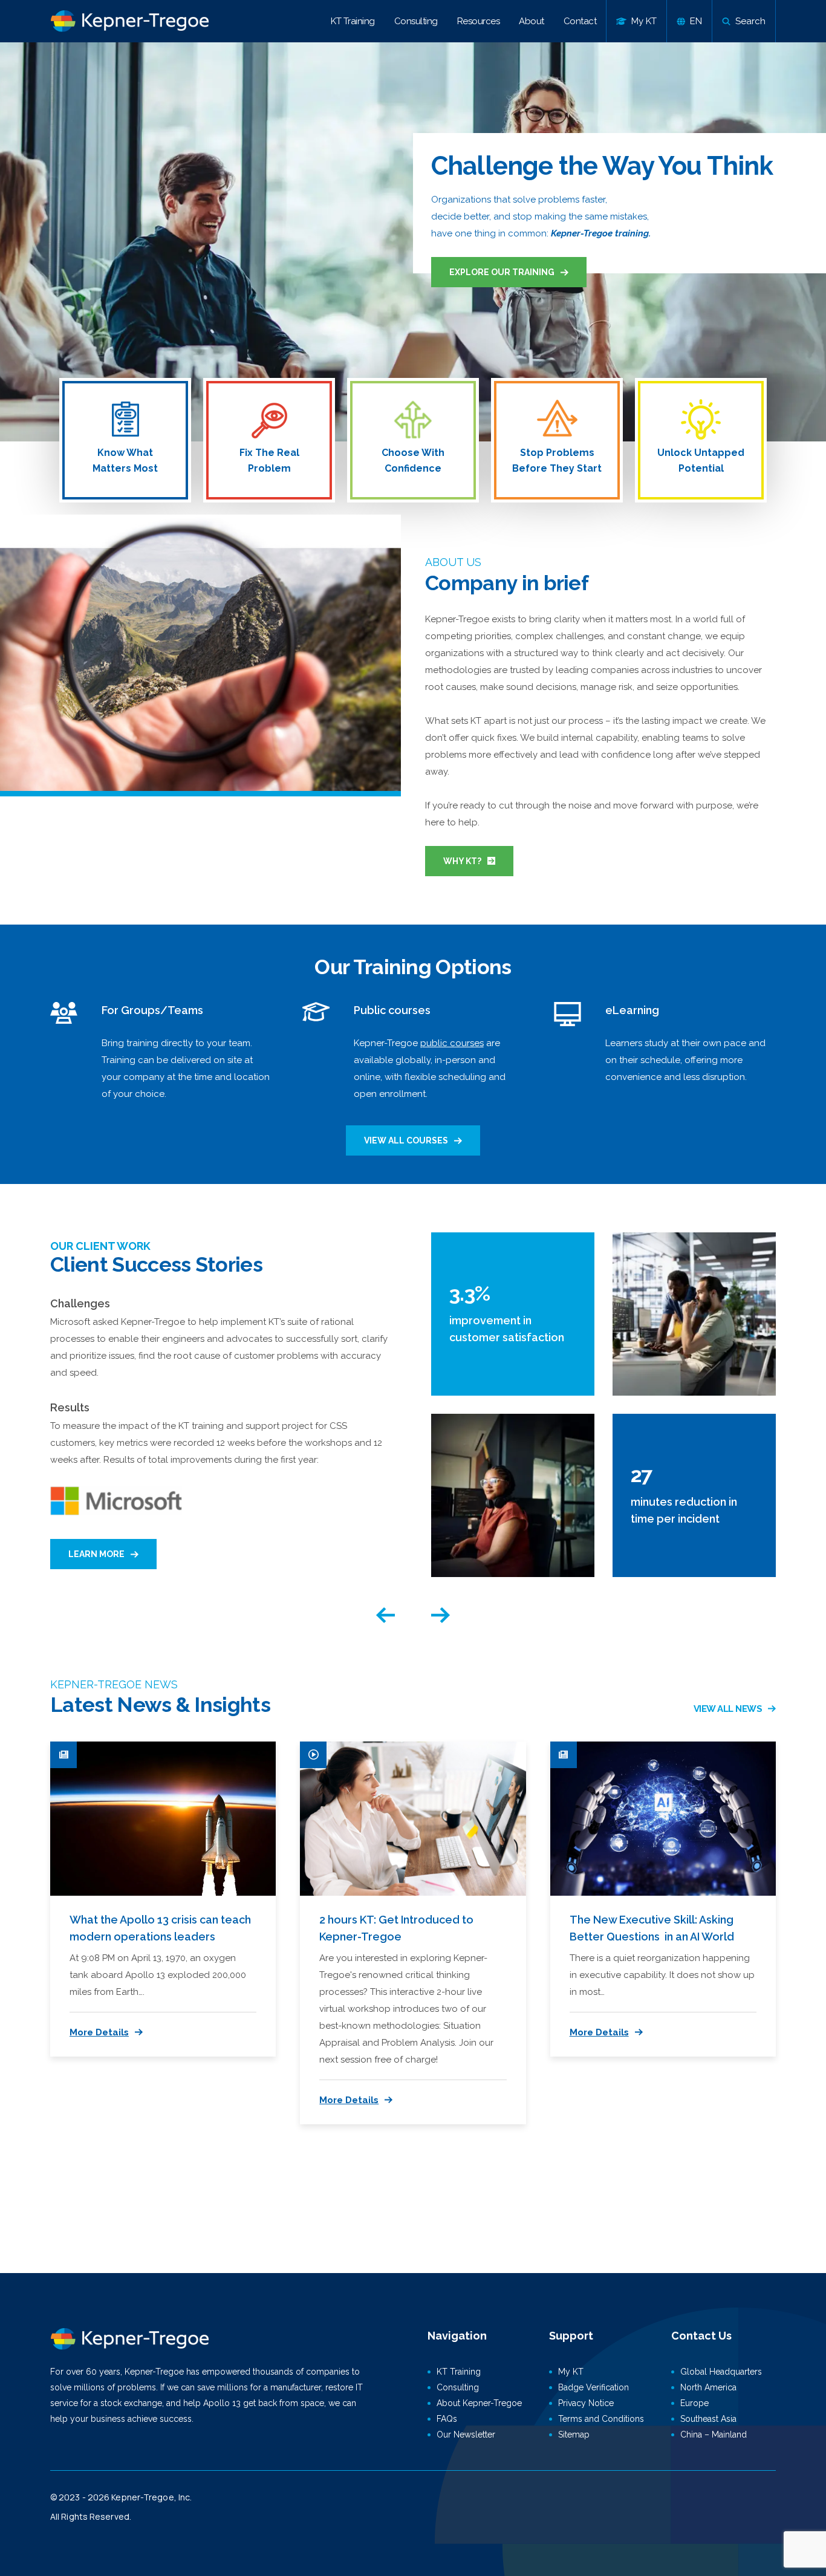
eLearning (632, 1010)
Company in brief (507, 583)
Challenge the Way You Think (602, 166)
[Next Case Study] (441, 1615)
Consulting (416, 21)
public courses (452, 1043)
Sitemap (574, 2435)
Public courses (392, 1010)
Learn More (96, 1554)
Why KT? (462, 861)
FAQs (447, 2419)
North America (708, 2387)
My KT (571, 2372)
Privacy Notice (586, 2403)
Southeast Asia (708, 2419)
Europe (694, 2403)
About (532, 21)
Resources (479, 21)
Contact (580, 21)
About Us (453, 562)
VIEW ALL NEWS (728, 1709)
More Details (99, 2032)
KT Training (353, 21)
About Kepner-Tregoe (479, 2403)
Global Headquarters (721, 2372)
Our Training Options (413, 967)
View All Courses (406, 1140)
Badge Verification (593, 2387)
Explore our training (502, 272)
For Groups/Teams (152, 1010)
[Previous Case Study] (385, 1615)
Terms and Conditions (601, 2419)
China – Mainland (714, 2435)
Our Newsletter (466, 2435)
